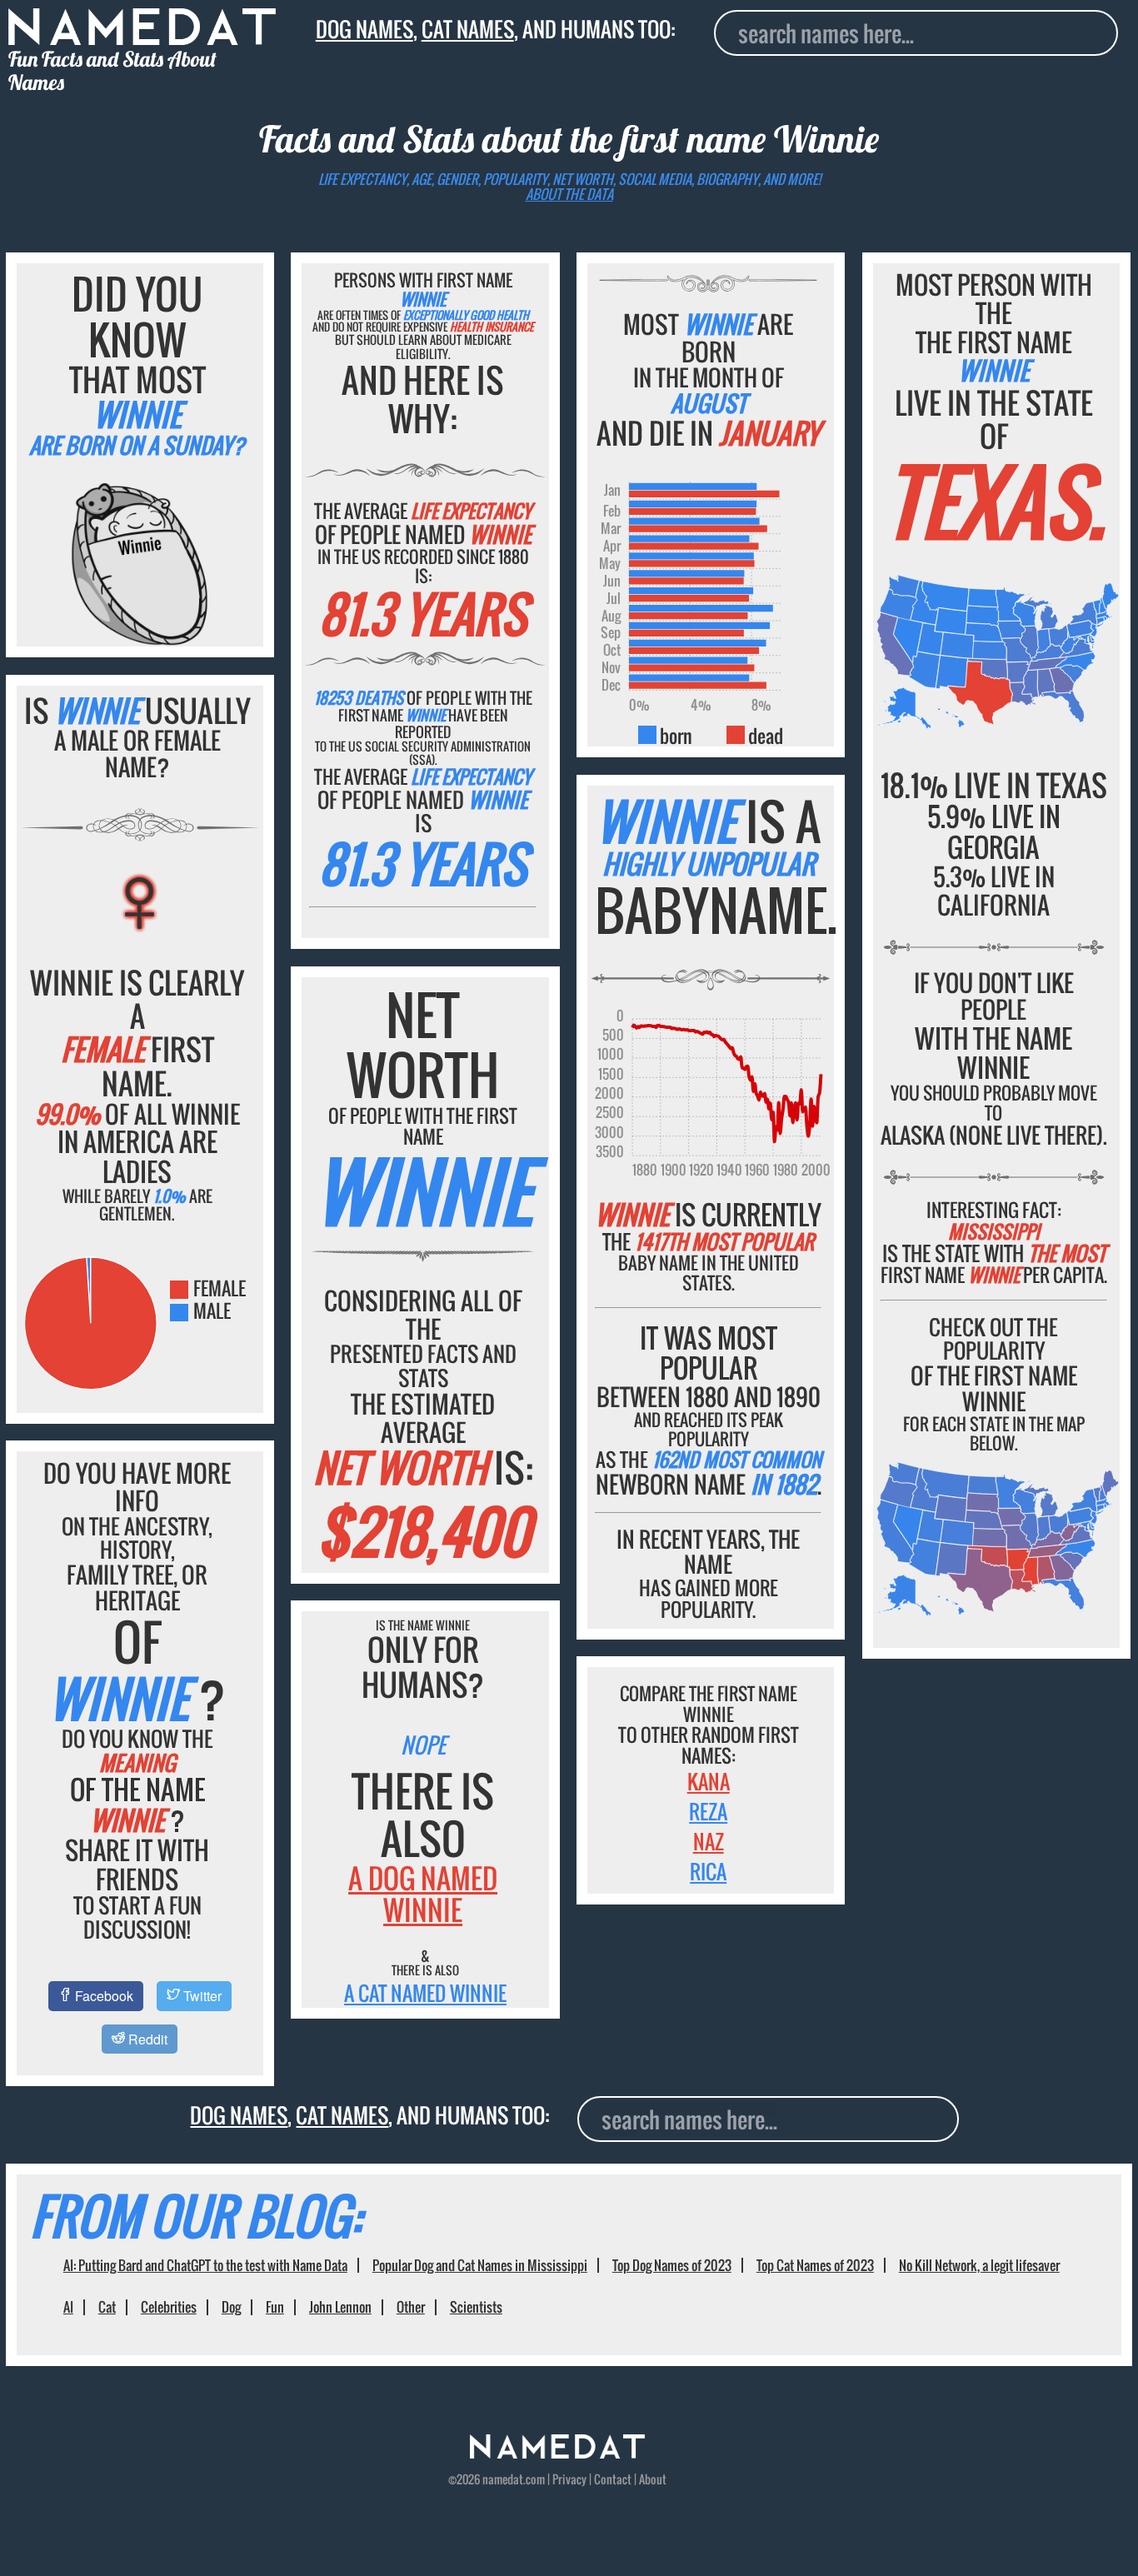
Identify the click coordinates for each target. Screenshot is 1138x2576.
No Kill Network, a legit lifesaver (979, 2265)
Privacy (569, 2479)
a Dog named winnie (423, 1894)
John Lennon (340, 2307)
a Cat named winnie (425, 1993)
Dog (231, 2307)
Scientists (476, 2307)
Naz (709, 1841)
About (653, 2479)
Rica (708, 1871)
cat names (468, 29)
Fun (275, 2307)
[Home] (557, 2454)
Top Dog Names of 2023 (672, 2265)
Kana (709, 1781)
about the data (569, 194)
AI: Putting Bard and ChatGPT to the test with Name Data (205, 2265)
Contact (613, 2479)
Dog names (364, 29)
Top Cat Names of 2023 (815, 2265)
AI (68, 2307)
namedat (503, 2479)
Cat (107, 2307)
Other (411, 2307)
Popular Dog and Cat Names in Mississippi (480, 2265)
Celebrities (169, 2307)
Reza (708, 1811)
